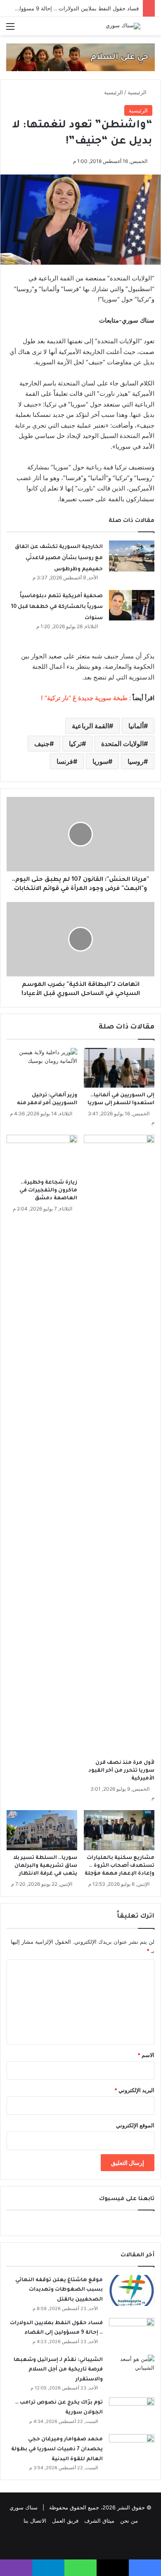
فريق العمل (65, 2521)
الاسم (146, 2055)
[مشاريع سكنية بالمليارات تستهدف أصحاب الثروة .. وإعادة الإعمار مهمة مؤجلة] (119, 1830)
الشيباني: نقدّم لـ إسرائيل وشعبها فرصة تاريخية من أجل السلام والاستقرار (58, 2370)
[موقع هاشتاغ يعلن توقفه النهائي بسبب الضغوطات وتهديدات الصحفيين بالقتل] (132, 2290)
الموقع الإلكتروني (135, 2125)
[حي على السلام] (80, 57)
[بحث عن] (151, 29)
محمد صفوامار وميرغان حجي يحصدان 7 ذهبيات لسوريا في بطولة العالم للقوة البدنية (57, 2449)
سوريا (100, 761)
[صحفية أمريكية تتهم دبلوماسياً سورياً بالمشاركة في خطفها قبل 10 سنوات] (132, 605)
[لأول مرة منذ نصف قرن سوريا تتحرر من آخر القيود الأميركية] (119, 1445)
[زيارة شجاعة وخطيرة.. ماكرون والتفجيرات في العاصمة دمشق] (42, 1155)
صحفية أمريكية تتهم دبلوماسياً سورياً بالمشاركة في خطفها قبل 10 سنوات (57, 607)
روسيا (136, 761)
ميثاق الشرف (99, 2521)
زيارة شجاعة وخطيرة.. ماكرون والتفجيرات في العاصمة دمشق (48, 1191)
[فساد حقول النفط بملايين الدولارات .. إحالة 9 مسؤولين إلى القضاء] (132, 2333)
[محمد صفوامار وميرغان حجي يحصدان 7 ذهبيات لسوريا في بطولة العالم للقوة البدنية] (132, 2450)
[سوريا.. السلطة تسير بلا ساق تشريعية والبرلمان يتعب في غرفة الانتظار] (42, 1830)
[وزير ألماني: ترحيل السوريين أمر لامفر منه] (42, 1068)
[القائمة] (10, 29)
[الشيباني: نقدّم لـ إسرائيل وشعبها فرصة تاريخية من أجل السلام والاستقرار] (132, 2370)
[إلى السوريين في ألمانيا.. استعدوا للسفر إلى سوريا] (119, 1068)
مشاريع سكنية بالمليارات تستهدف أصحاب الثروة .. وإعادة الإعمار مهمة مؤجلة (120, 1866)
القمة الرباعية (90, 726)
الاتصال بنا (35, 2521)
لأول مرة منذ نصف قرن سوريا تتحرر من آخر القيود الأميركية (121, 1771)
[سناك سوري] (123, 26)
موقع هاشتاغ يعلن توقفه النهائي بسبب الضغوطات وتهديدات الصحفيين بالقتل (59, 2290)
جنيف (42, 744)
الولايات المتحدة (122, 744)
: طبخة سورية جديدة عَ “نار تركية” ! (87, 698)
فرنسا (65, 761)
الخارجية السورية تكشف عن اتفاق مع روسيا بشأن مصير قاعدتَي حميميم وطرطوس (59, 558)
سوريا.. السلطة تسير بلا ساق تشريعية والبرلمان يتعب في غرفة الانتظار (45, 1866)
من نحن (129, 2521)
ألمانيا (136, 726)
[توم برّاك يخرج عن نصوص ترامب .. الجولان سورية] (132, 2413)
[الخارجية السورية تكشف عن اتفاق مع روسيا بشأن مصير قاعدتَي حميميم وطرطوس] (132, 556)
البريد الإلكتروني (134, 2090)
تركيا (75, 744)
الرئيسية (138, 92)
